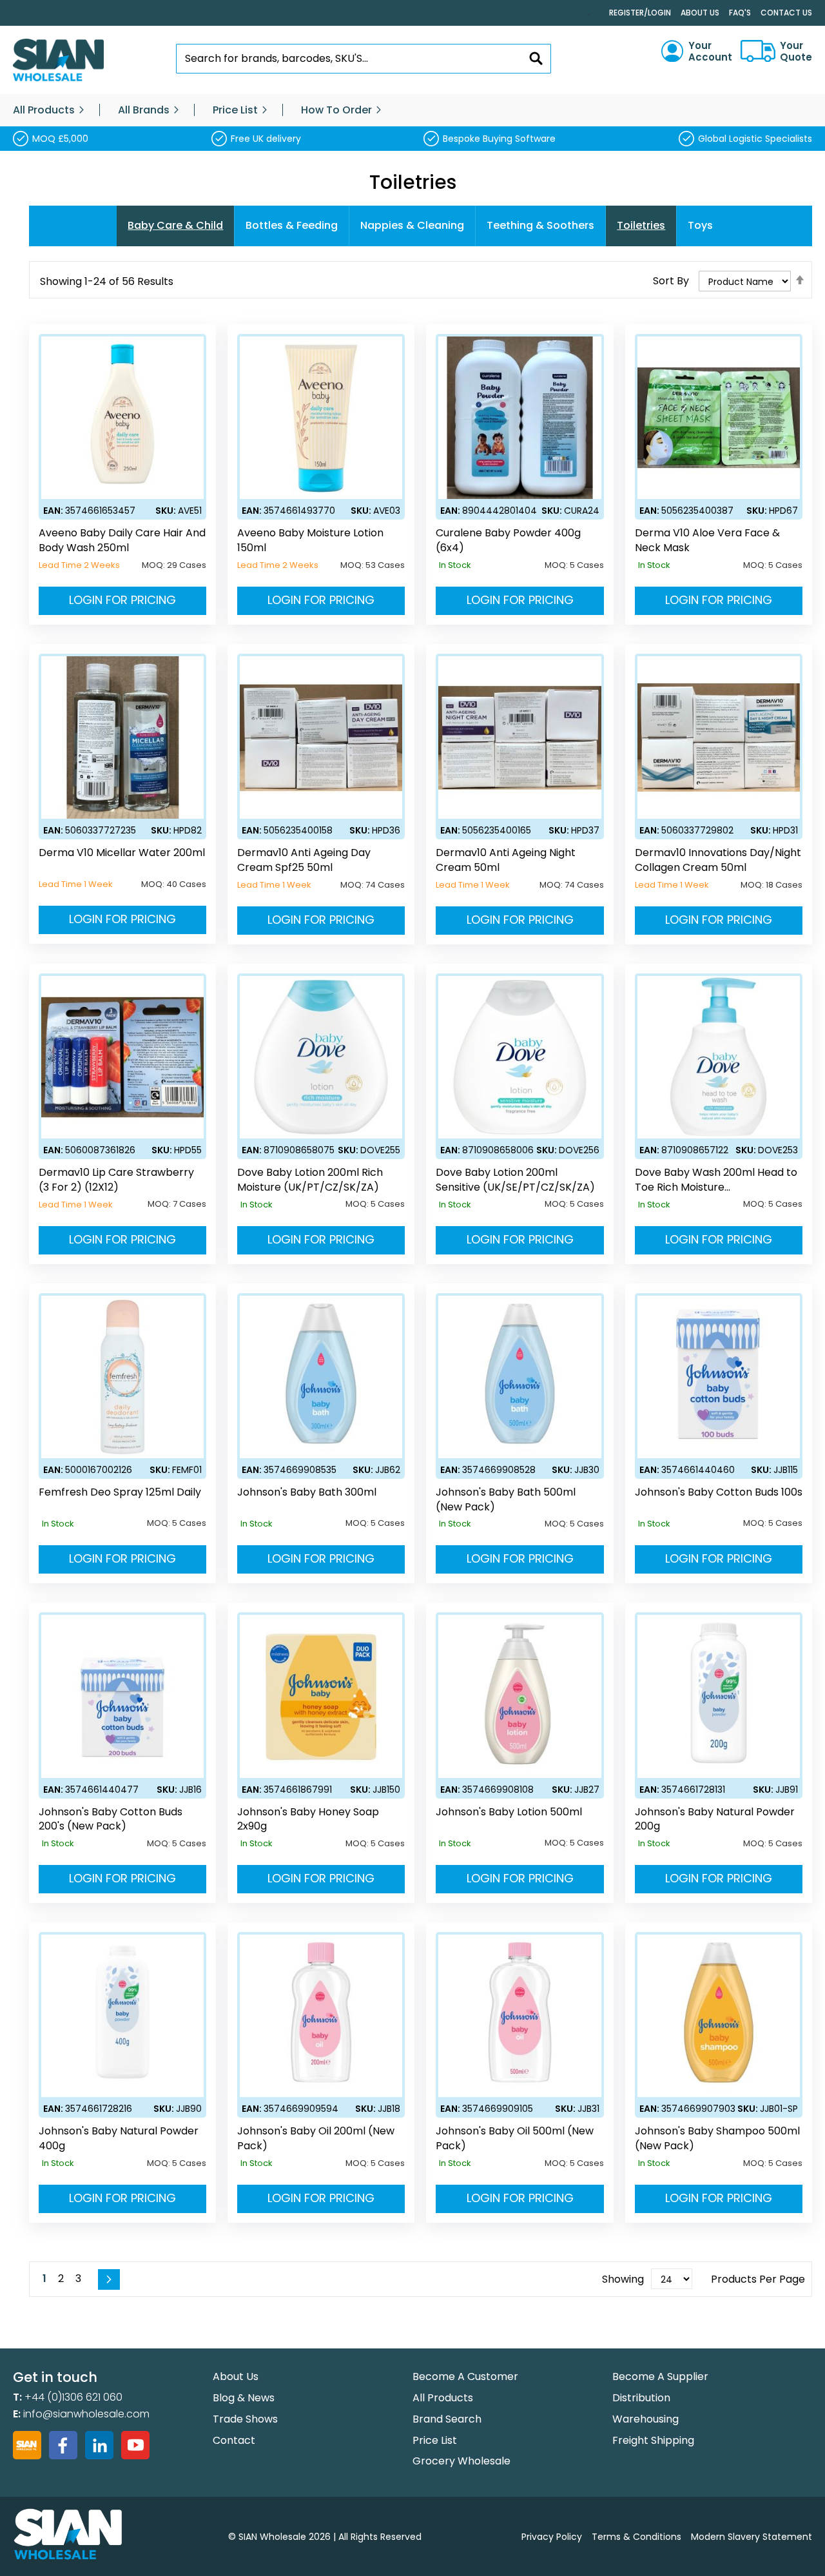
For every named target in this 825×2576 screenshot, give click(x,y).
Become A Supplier (660, 2376)
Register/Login (640, 13)
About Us (700, 13)
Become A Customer (465, 2376)
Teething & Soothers (540, 225)
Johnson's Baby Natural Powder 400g (119, 2139)
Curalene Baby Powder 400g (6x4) (508, 541)
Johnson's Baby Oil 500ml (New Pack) (515, 2139)
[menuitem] (44, 110)
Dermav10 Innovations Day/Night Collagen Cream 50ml (718, 860)
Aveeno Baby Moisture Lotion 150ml (310, 541)
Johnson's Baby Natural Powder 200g (715, 1820)
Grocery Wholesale (461, 2461)
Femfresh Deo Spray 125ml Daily (120, 1492)
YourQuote (796, 52)
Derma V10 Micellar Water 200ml (122, 853)
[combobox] (364, 59)
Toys (700, 225)
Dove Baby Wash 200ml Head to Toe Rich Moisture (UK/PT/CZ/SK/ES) (716, 1180)
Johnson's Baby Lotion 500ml (509, 1812)
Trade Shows (245, 2419)
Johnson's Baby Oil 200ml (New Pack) (316, 2139)
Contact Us (786, 13)
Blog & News (244, 2398)
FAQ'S (740, 13)
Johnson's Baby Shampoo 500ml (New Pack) (717, 2139)
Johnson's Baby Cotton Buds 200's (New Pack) (111, 1820)
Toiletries (641, 225)
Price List (435, 2440)
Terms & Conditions (636, 2537)
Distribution (641, 2398)
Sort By (671, 281)
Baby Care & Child (175, 225)
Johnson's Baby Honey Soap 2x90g (308, 1820)
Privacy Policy (552, 2537)
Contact (234, 2440)
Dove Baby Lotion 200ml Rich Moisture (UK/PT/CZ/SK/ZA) (310, 1180)
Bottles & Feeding (292, 225)
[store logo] (58, 60)
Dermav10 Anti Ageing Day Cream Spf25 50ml (304, 860)
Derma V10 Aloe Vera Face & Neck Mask (707, 541)
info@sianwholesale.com (86, 2414)
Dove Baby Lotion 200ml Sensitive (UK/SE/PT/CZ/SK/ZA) (515, 1180)
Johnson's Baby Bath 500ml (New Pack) (506, 1500)
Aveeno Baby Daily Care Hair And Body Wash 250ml (122, 541)
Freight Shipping (653, 2440)
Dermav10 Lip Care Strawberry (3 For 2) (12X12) (116, 1180)
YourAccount (710, 52)
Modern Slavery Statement (752, 2537)
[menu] (412, 110)
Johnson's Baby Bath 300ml (307, 1492)
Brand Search (447, 2419)
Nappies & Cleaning (412, 225)
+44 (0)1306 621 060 (73, 2397)
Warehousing (645, 2419)
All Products (443, 2398)
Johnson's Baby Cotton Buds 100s (719, 1492)
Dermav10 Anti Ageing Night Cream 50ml (506, 860)
